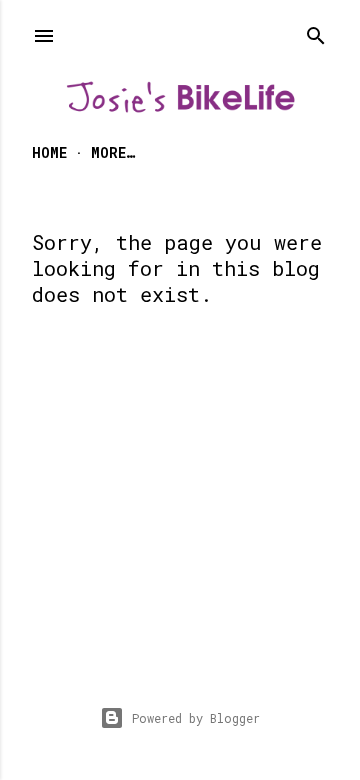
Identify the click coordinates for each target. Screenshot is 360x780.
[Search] (316, 31)
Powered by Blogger (196, 718)
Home (49, 152)
